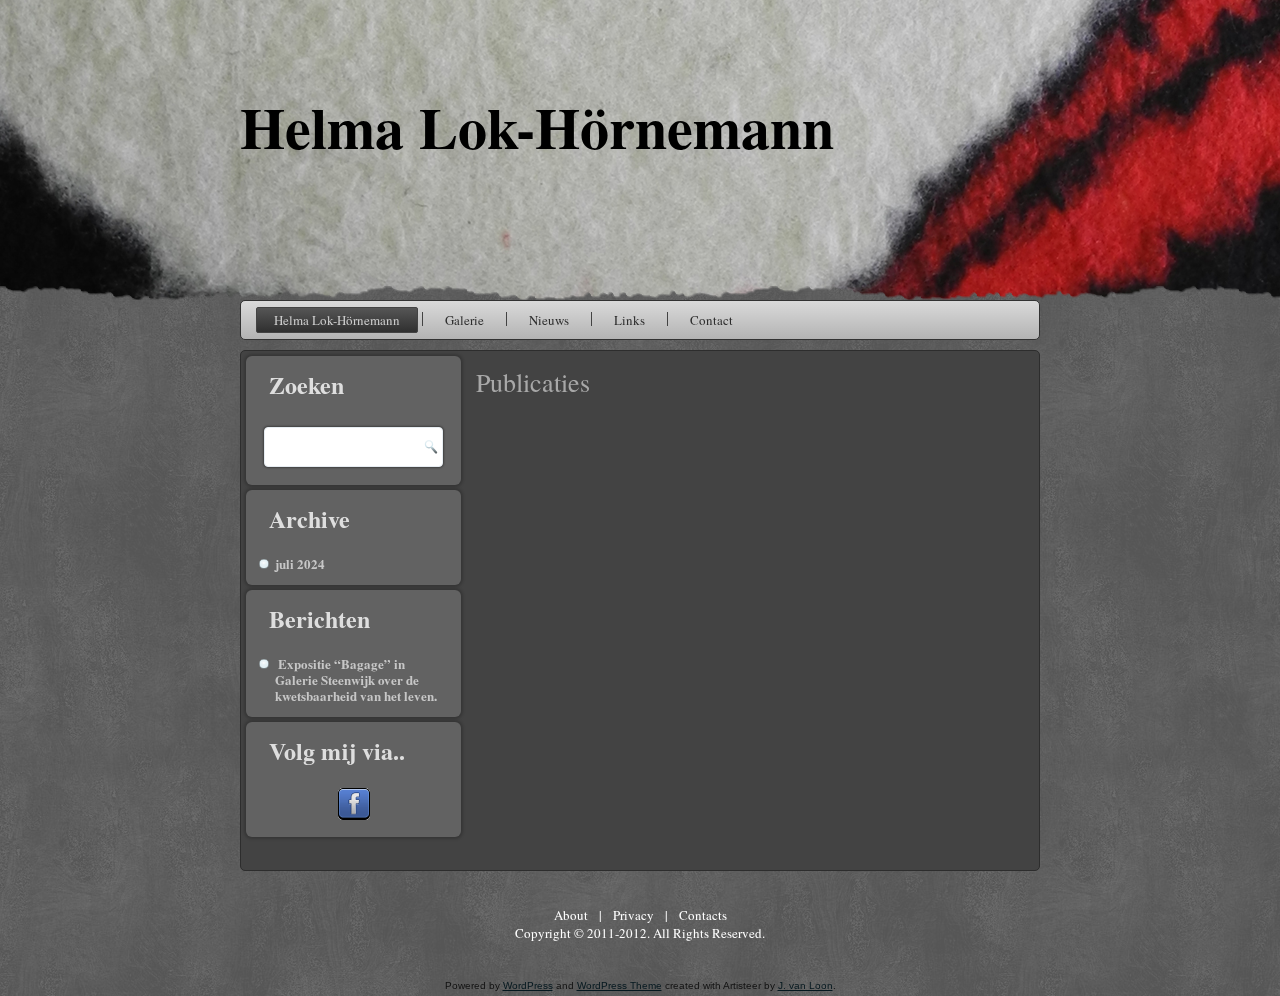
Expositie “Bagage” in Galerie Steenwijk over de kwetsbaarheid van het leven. (356, 680)
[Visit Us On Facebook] (353, 814)
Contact (711, 320)
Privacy (633, 915)
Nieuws (549, 320)
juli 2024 (300, 563)
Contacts (703, 915)
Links (629, 320)
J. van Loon (805, 985)
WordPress (528, 985)
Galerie (464, 320)
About (571, 915)
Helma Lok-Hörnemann (537, 126)
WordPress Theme (619, 985)
